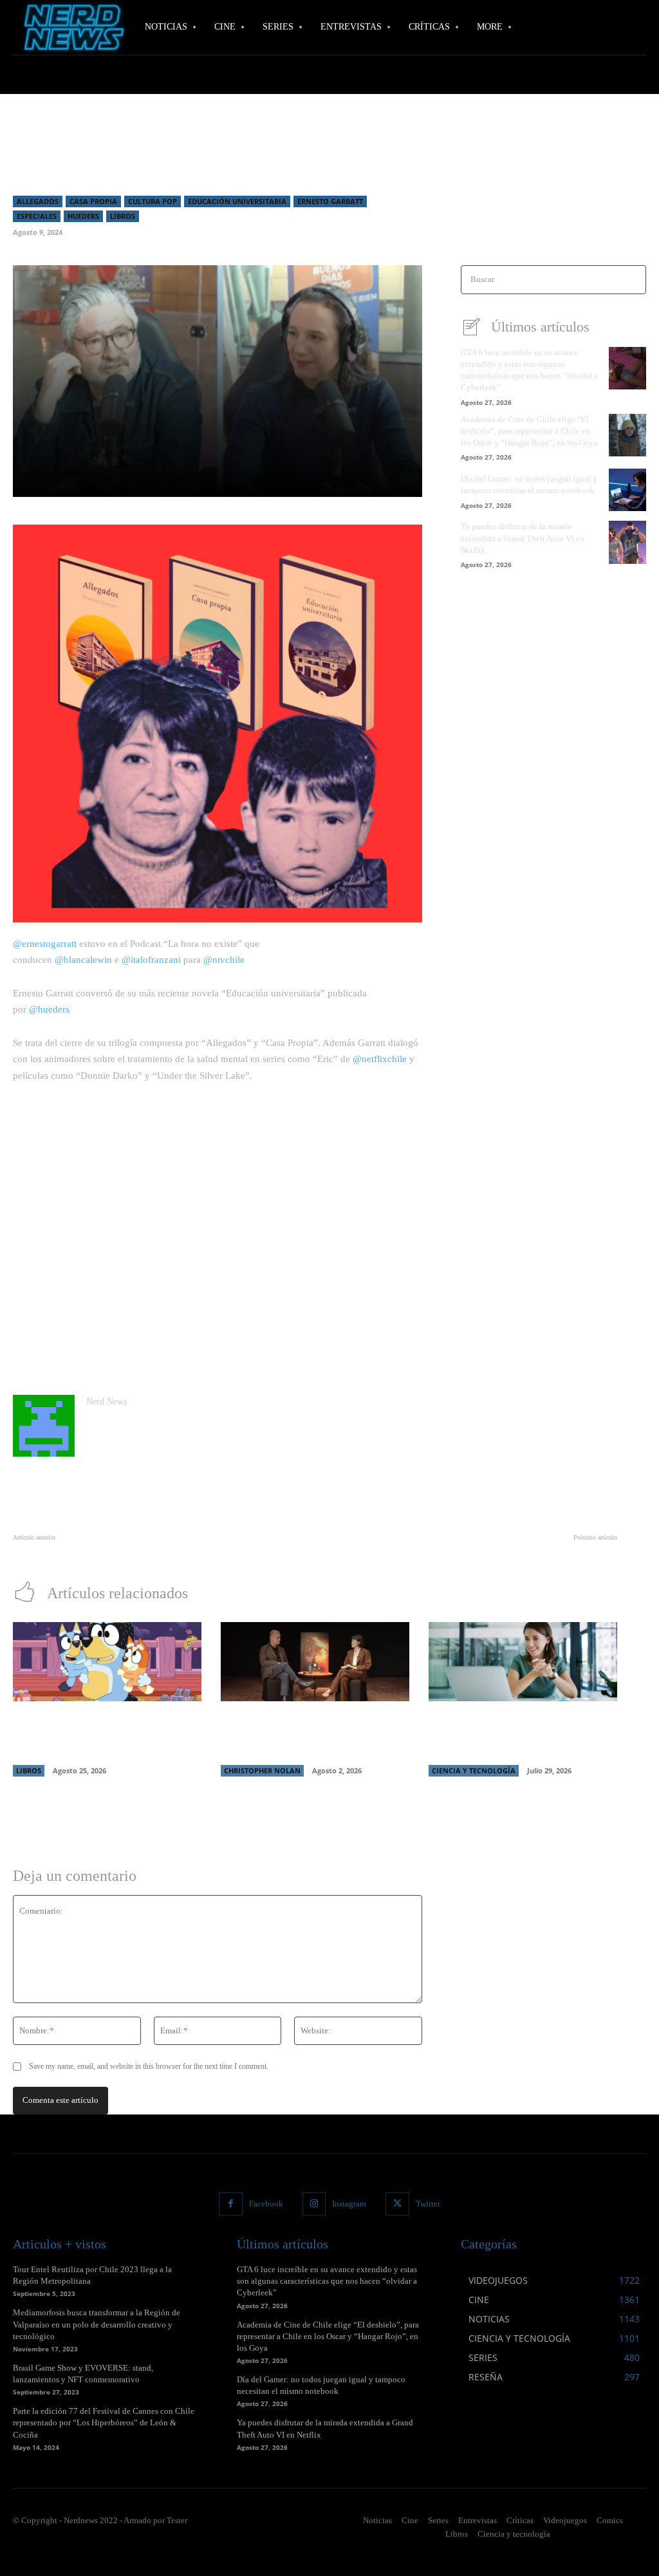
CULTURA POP (153, 201)
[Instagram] (314, 2204)
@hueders (49, 1009)
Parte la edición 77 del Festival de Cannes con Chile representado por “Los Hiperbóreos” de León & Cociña (104, 2422)
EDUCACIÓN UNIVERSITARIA (237, 201)
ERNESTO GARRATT (330, 201)
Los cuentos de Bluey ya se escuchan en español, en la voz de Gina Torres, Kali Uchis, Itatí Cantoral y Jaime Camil (107, 1735)
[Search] (632, 280)
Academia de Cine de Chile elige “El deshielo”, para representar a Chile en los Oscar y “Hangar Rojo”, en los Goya (529, 431)
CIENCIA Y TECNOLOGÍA (474, 1770)
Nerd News (107, 1402)
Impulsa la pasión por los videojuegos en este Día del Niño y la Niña (498, 1552)
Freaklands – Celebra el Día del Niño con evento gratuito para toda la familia (146, 1552)
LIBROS (123, 216)
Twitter (428, 2204)
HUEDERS (83, 216)
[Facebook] (230, 2204)
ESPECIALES (37, 216)
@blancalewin (83, 960)
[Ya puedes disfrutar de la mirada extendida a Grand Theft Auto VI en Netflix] (627, 542)
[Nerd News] (44, 1426)
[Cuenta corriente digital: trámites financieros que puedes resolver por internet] (523, 1662)
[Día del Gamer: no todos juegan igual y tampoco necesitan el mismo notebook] (627, 490)
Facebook (266, 2204)
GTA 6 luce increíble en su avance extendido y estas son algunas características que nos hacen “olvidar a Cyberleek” (327, 2281)
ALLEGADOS (38, 201)
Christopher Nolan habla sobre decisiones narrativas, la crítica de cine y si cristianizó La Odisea (311, 1735)
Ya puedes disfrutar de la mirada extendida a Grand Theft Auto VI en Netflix (523, 538)
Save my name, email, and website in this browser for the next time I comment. (149, 2066)
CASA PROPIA (93, 201)
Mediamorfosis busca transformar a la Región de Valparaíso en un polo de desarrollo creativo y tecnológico (97, 2324)
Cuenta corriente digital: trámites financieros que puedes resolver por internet (512, 1735)
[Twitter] (397, 2204)
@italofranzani (151, 960)
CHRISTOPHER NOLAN (262, 1770)
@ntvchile (224, 960)
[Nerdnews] (71, 27)
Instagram (349, 2204)
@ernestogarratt (45, 944)
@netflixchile (380, 1059)
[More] (379, 480)
